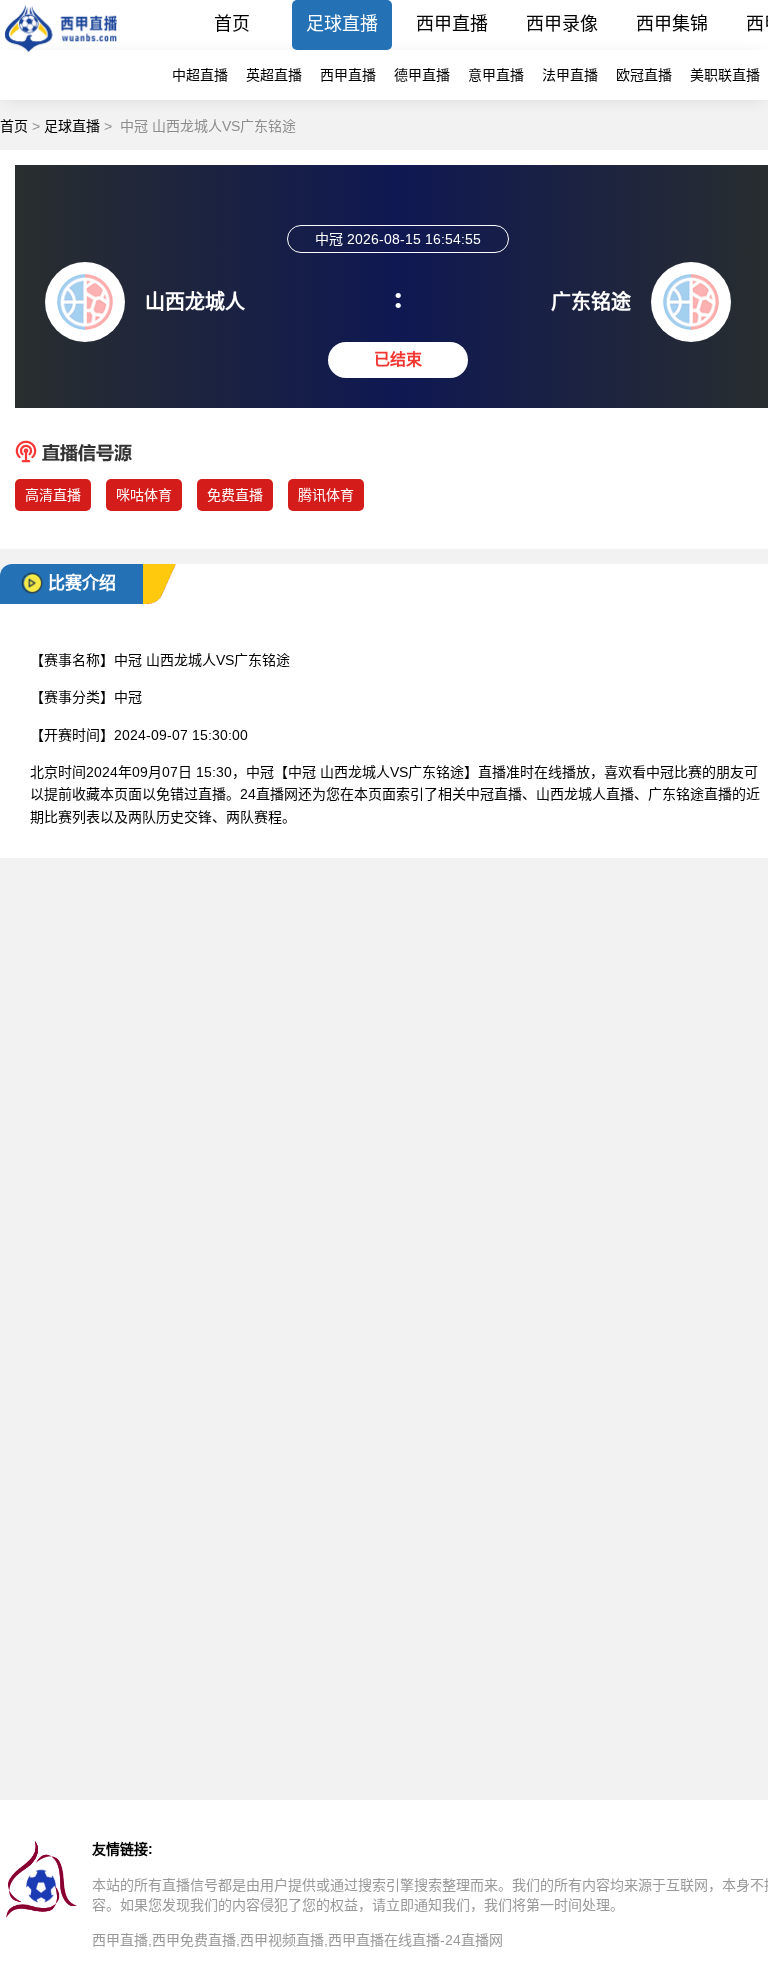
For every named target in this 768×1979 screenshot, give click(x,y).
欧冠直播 (644, 75)
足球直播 (342, 24)
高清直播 (53, 495)
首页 (232, 24)
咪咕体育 (144, 495)
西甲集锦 (672, 24)
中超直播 (200, 75)
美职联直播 (725, 75)
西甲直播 (452, 24)
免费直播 (235, 495)
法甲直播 (570, 75)
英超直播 (274, 75)
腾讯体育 (326, 495)
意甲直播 (496, 75)
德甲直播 (422, 75)
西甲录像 (562, 24)
